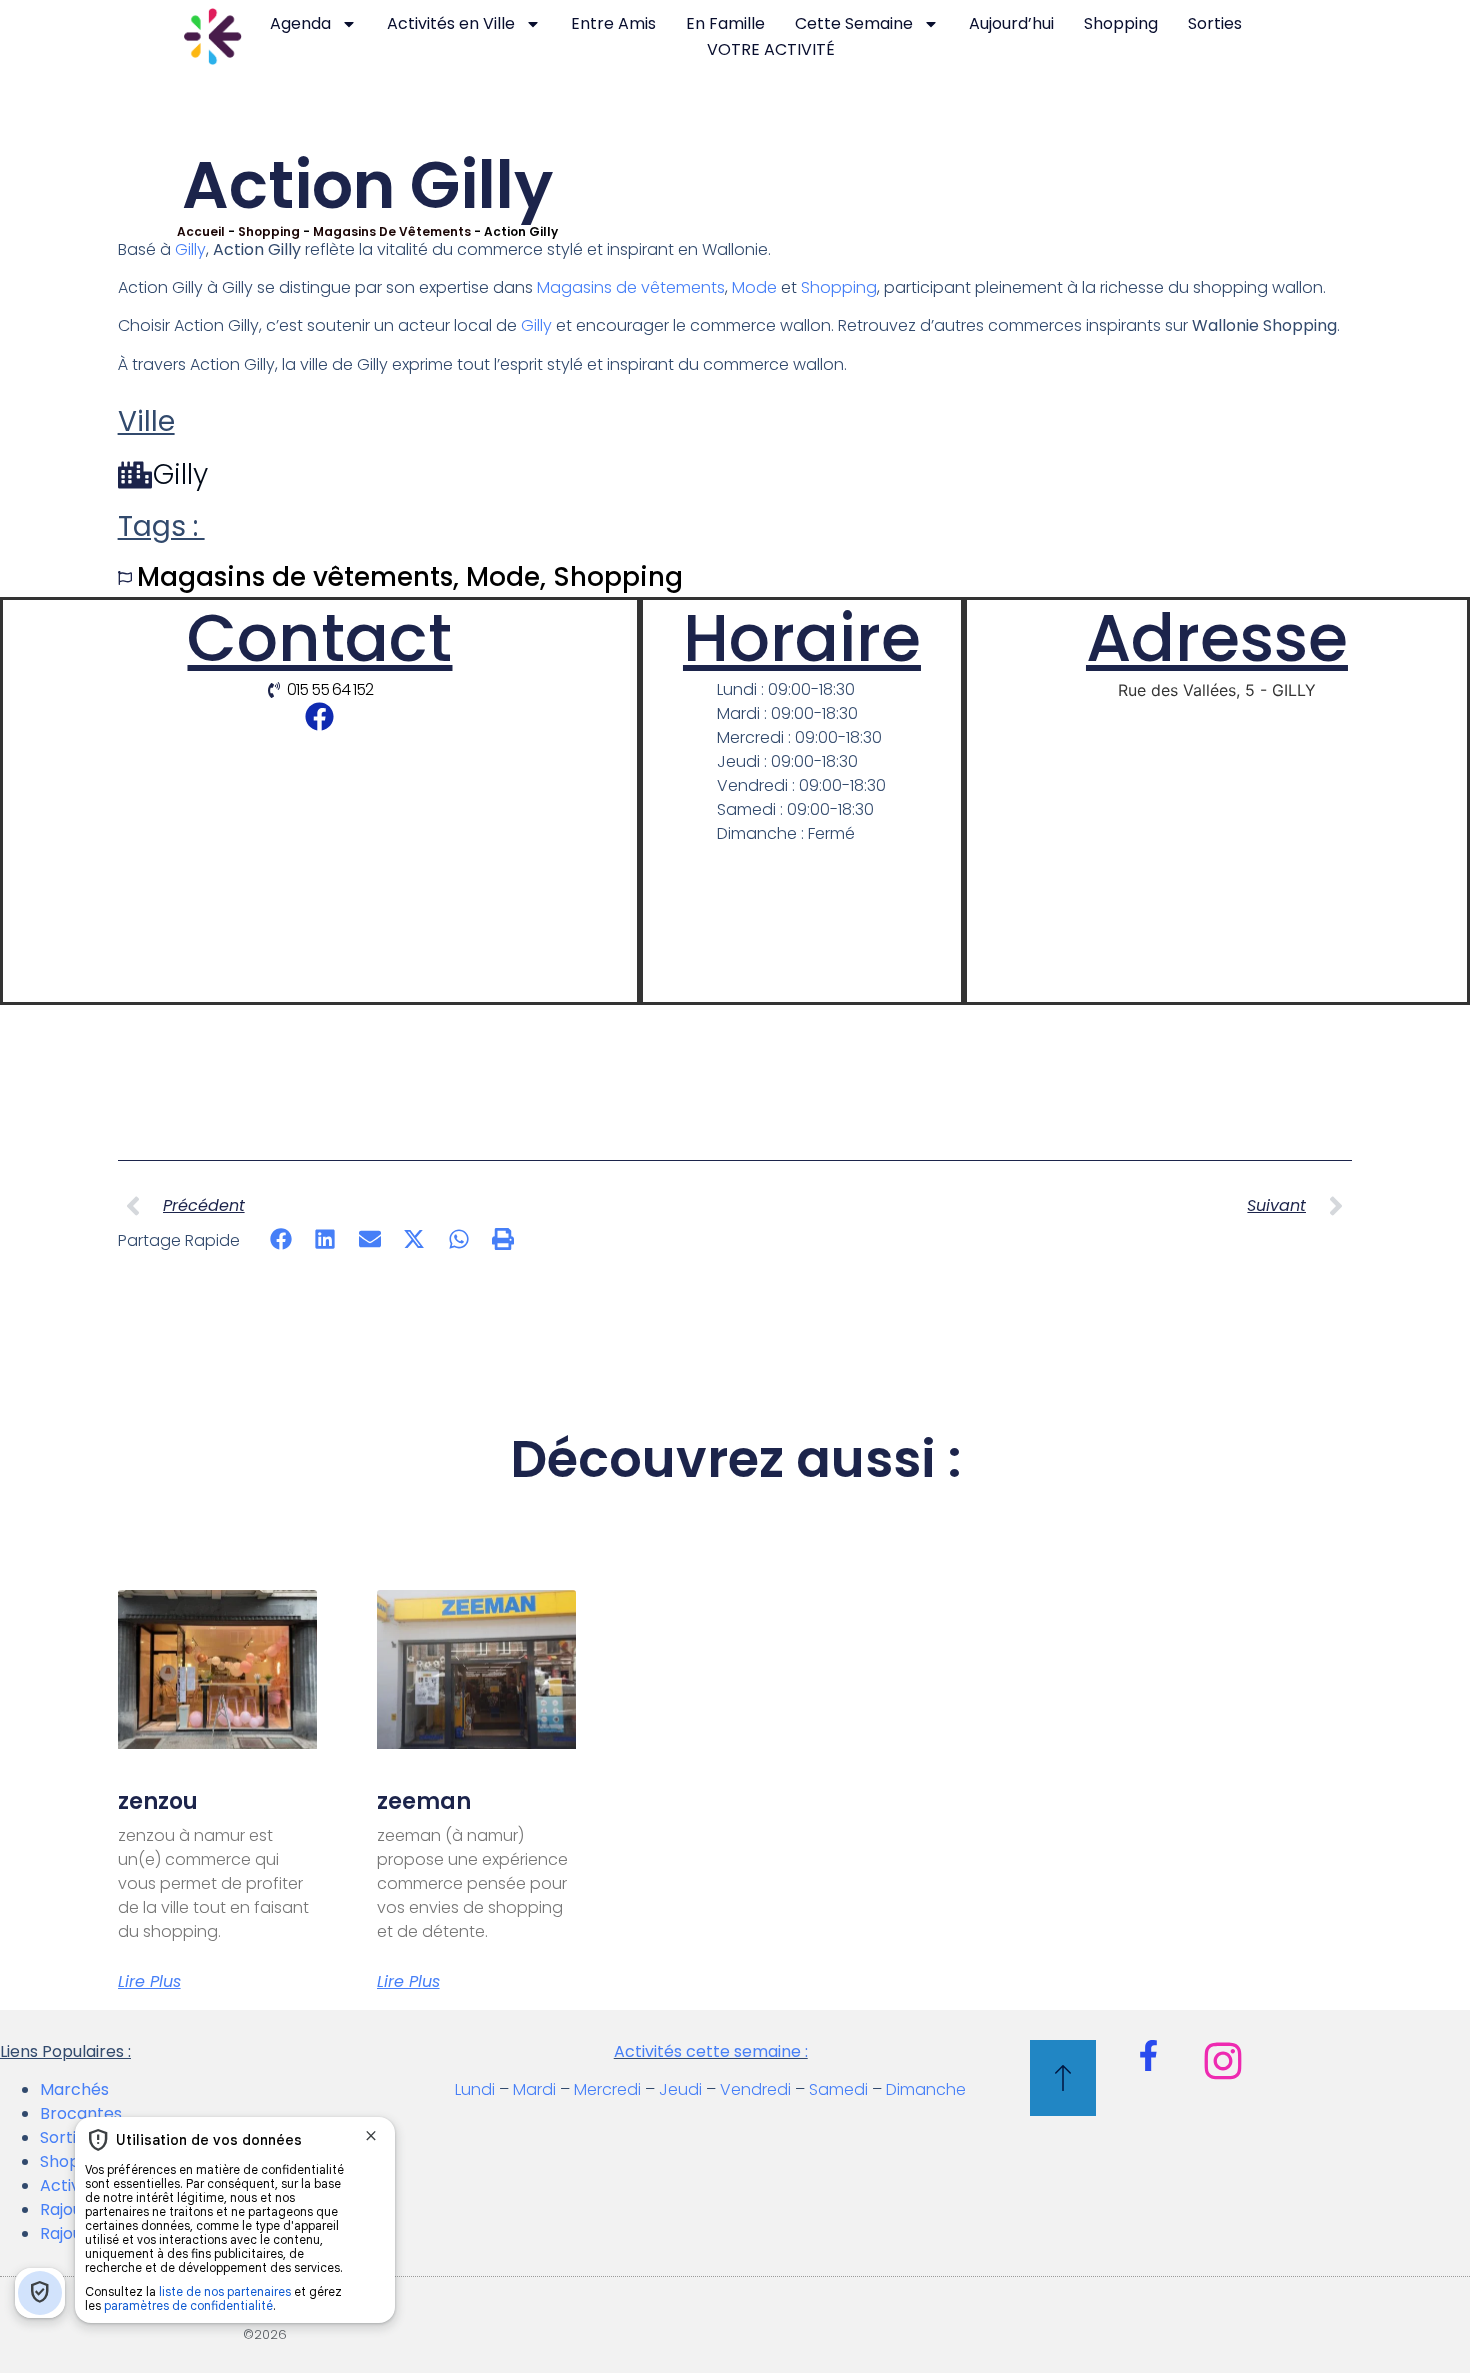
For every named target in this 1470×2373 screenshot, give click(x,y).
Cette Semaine (854, 23)
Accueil (201, 231)
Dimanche (926, 2089)
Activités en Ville (451, 23)
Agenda (300, 23)
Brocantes (81, 2113)
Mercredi (607, 2089)
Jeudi (680, 2089)
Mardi (534, 2089)
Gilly (190, 249)
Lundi (475, 2089)
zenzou (158, 1801)
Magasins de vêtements (392, 231)
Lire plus (149, 1982)
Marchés (74, 2089)
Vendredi (755, 2089)
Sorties (1215, 23)
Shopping (1121, 23)
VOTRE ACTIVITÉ (771, 49)
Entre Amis (613, 23)
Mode (754, 287)
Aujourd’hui (1011, 23)
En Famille (725, 23)
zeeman (424, 1801)
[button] (281, 1239)
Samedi (838, 2089)
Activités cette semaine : (711, 2051)
